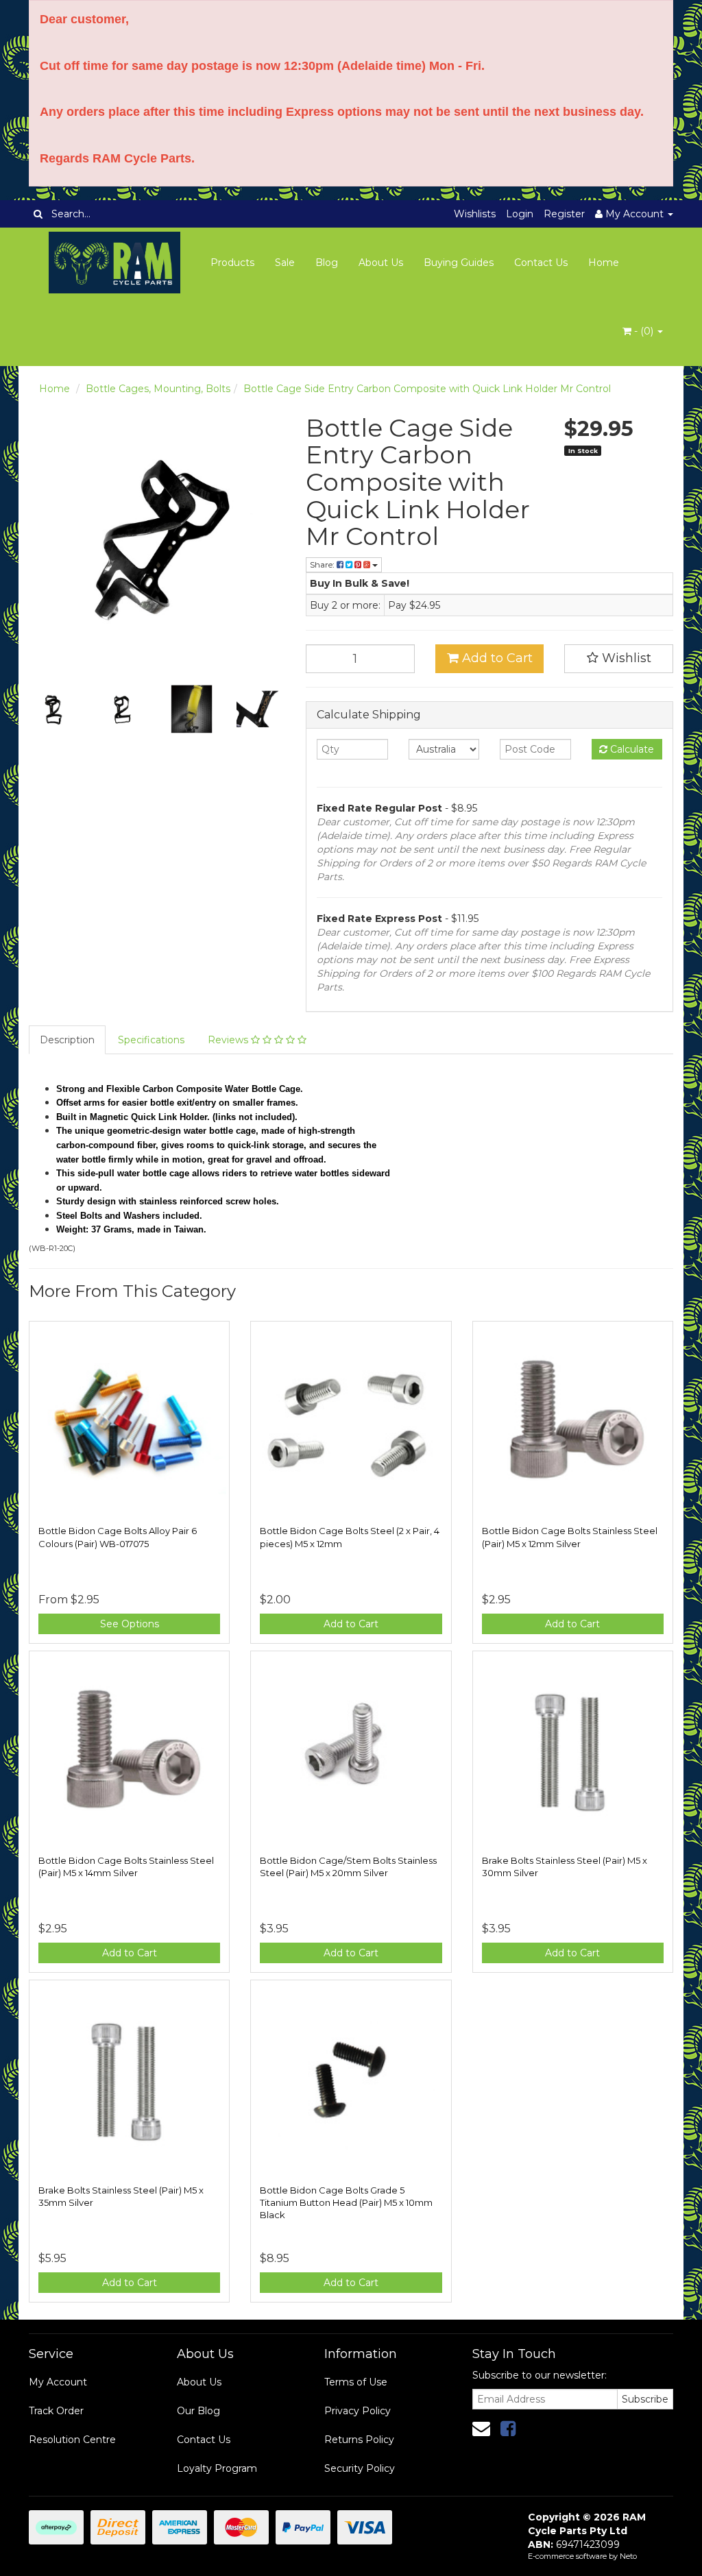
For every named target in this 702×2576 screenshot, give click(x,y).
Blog (327, 263)
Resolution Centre (72, 2440)
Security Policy (360, 2468)
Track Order (56, 2411)
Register (564, 214)
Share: (323, 564)
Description (67, 1040)
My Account (58, 2382)
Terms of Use (356, 2382)
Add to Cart (496, 658)
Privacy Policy (358, 2411)
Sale (285, 263)
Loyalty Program (217, 2468)
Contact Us (541, 263)
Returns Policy (359, 2440)
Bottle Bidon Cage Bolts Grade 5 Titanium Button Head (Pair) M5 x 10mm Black (346, 2202)
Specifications (151, 1040)
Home (604, 263)
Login (520, 214)
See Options (130, 1624)
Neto (628, 2556)
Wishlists (475, 214)
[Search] (38, 214)
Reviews (229, 1040)
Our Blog (198, 2411)
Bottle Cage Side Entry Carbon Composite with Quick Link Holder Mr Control (427, 389)
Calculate (631, 749)
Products (232, 263)
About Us (381, 263)
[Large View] (53, 709)
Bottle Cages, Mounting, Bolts (158, 389)
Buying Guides (459, 263)
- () (644, 331)
